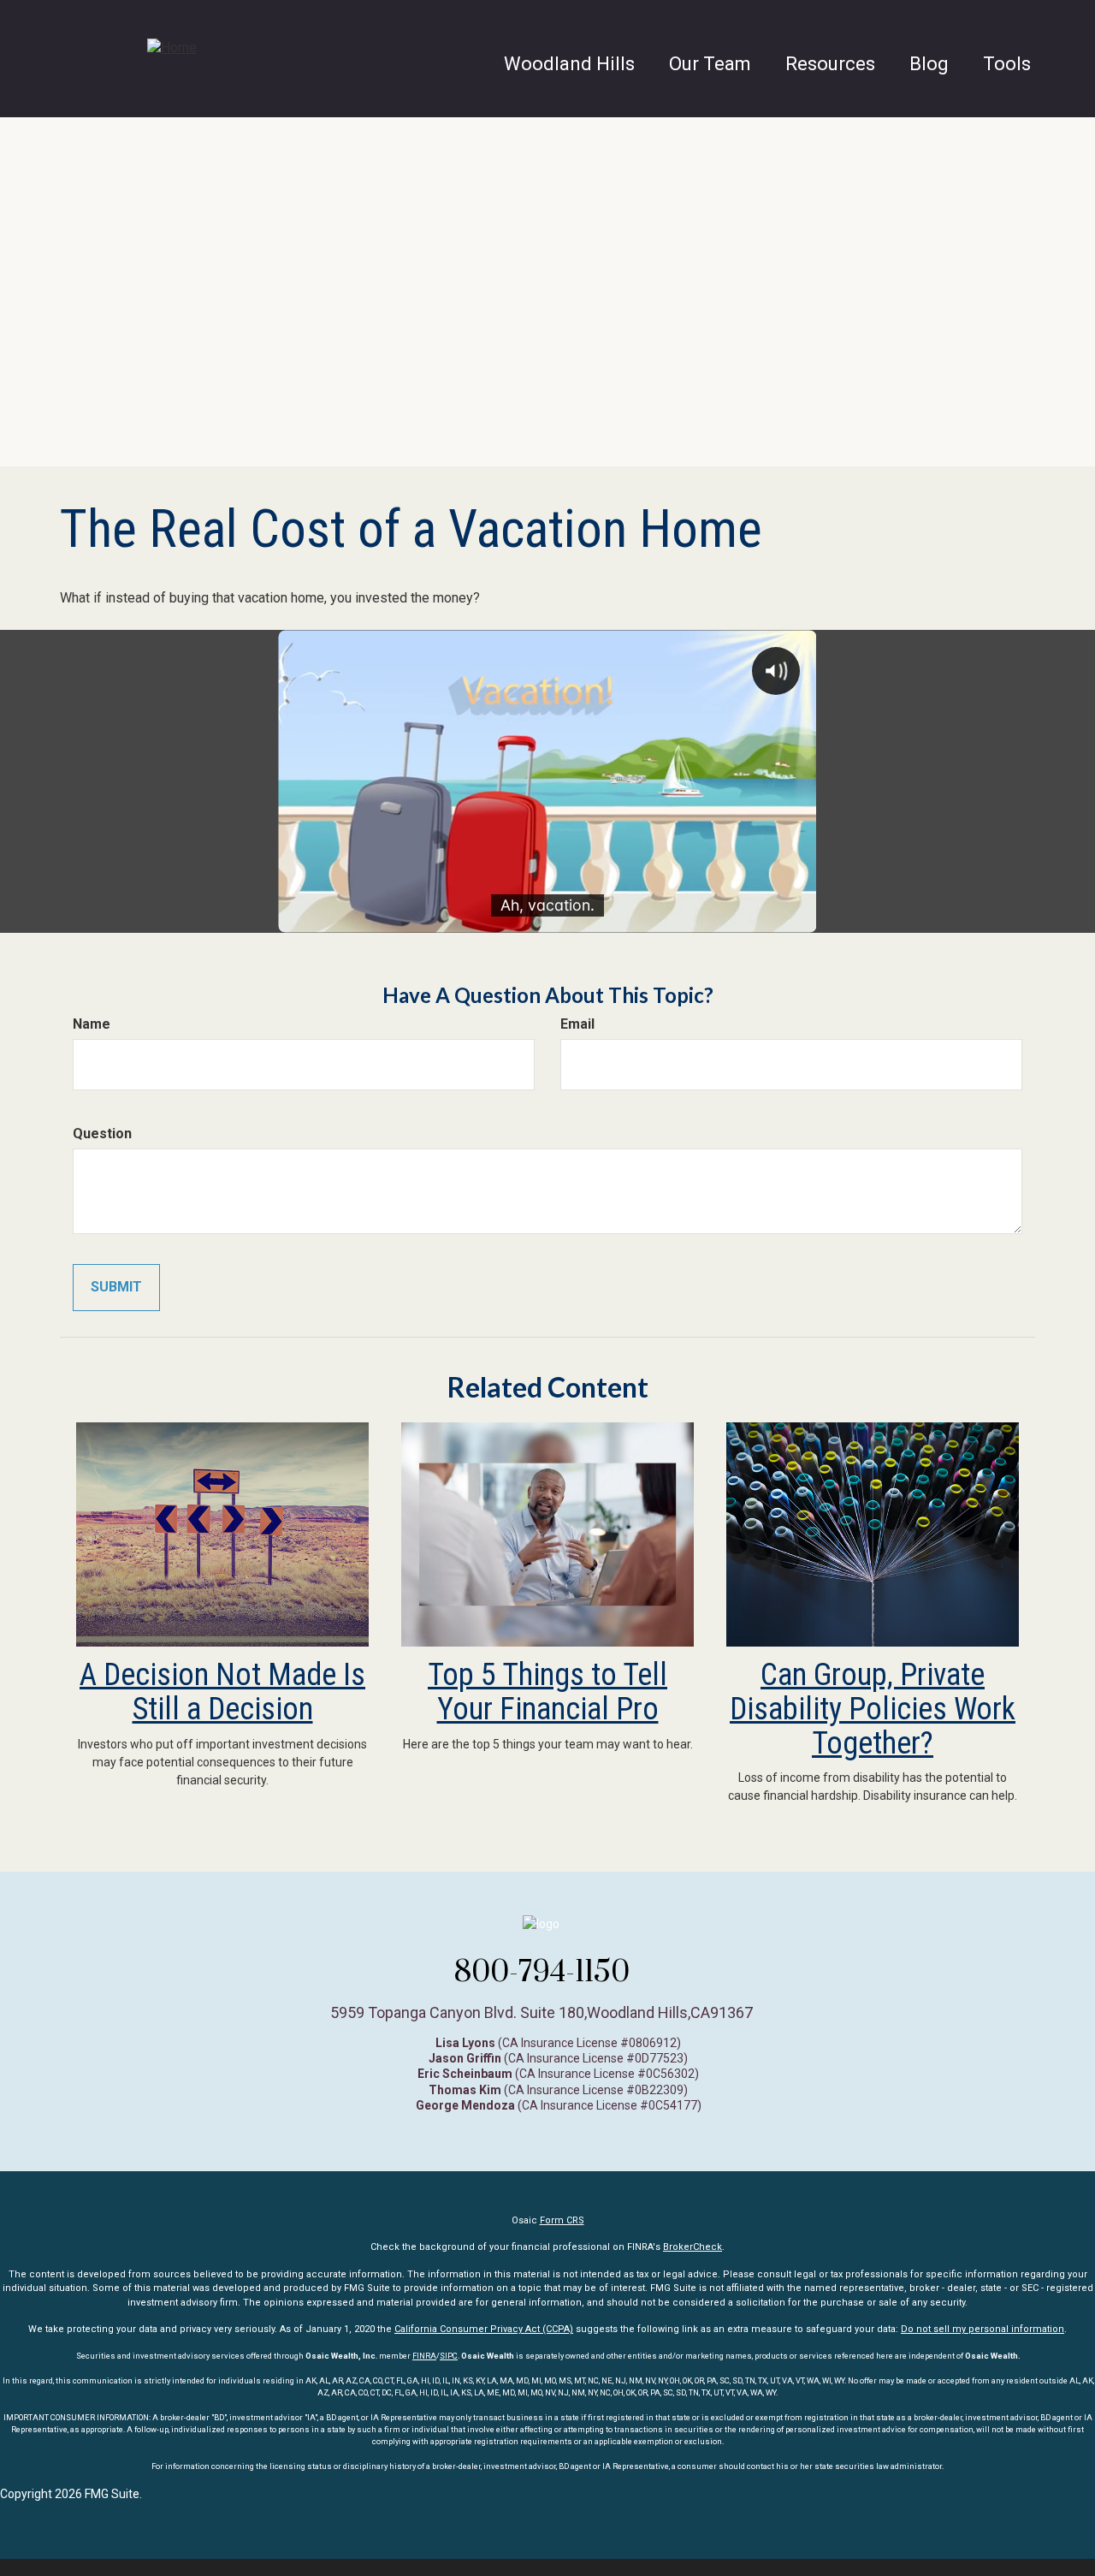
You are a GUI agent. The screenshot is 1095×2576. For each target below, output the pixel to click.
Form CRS (562, 2220)
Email (577, 1024)
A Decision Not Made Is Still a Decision (222, 1692)
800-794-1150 (542, 1971)
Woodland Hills (569, 64)
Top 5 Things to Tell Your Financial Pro (547, 1692)
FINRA (424, 2356)
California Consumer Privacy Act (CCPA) (484, 2329)
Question (102, 1134)
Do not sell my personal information (983, 2329)
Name (92, 1024)
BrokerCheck (693, 2247)
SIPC (449, 2356)
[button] (710, 64)
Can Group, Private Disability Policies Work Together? (873, 1709)
